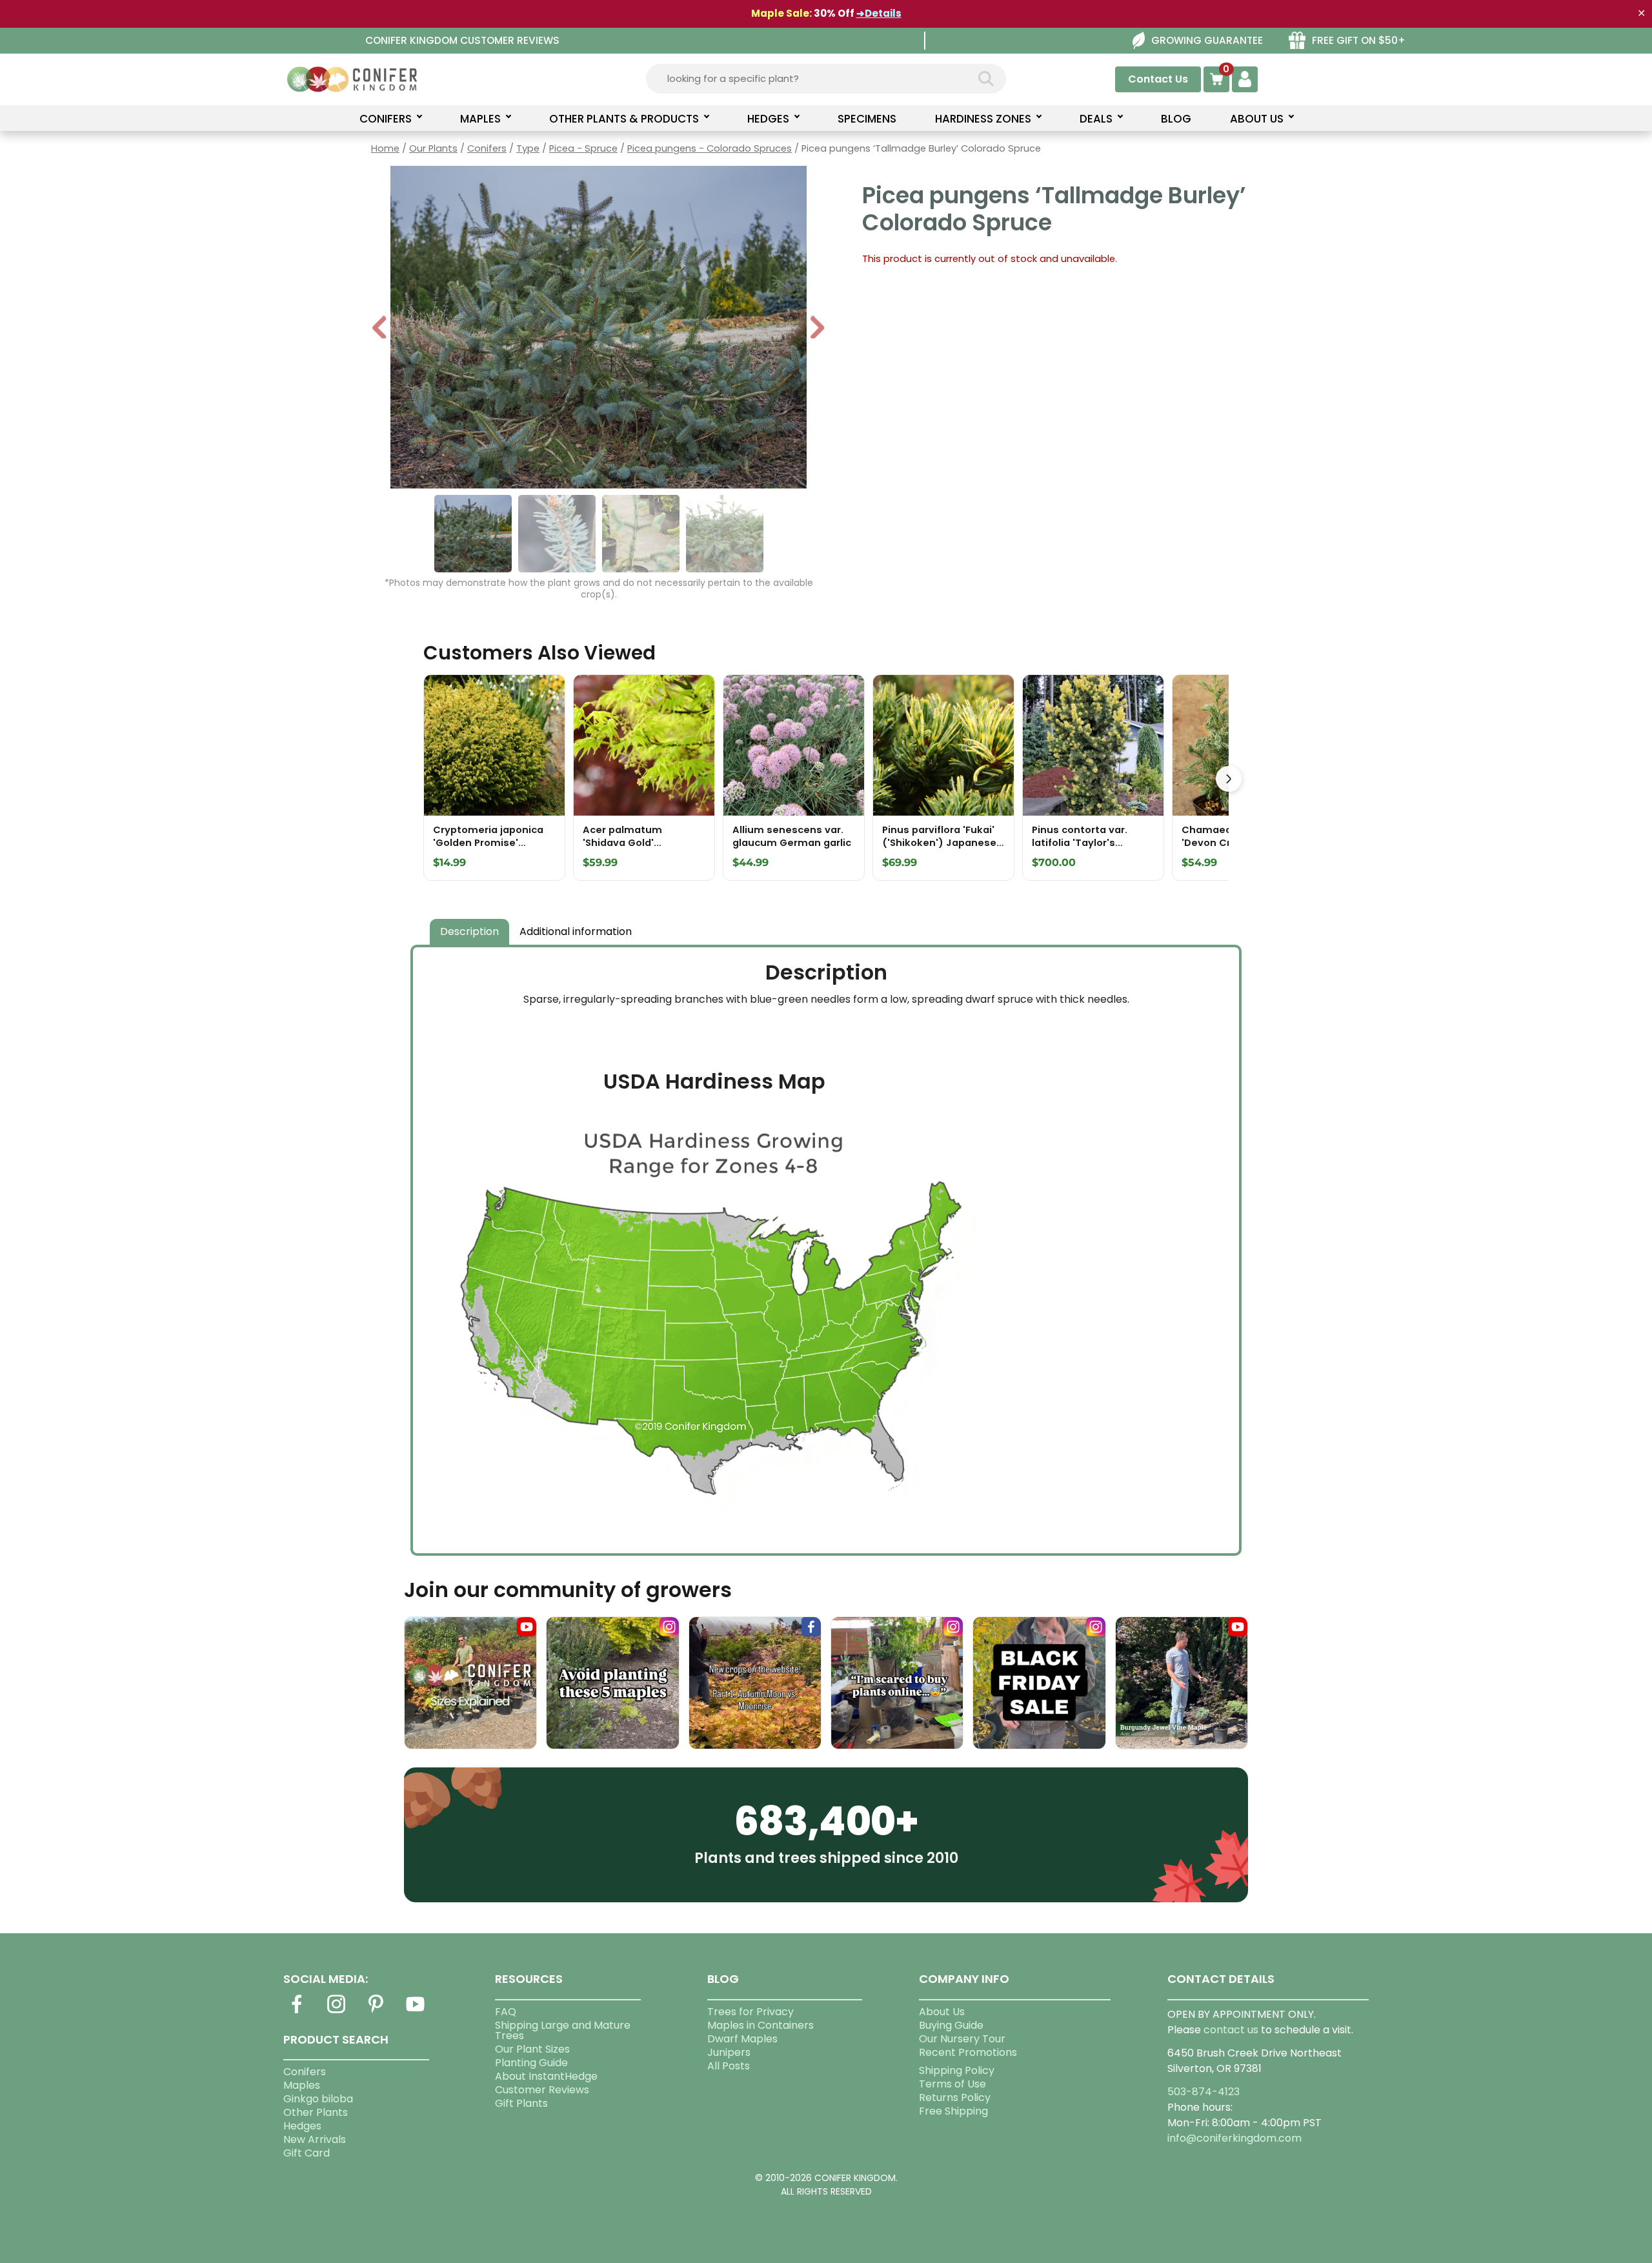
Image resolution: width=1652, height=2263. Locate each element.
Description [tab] (469, 931)
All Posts (729, 2066)
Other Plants (316, 2112)
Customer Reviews (542, 2090)
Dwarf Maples (742, 2039)
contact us (1231, 2030)
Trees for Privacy (750, 2012)
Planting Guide (531, 2063)
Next (817, 329)
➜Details (879, 13)
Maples (302, 2085)
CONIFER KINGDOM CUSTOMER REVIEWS (462, 40)
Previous (380, 329)
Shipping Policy (957, 2070)
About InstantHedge (546, 2076)
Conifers (487, 148)
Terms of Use (952, 2084)
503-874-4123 (1204, 2092)
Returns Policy (955, 2097)
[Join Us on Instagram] (336, 2012)
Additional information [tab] (576, 931)
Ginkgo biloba (318, 2099)
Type (528, 148)
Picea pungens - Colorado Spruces (710, 148)
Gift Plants (521, 2103)
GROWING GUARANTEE (1207, 40)
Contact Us (1158, 79)
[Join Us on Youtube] (416, 2012)
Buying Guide (951, 2025)
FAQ (506, 2012)
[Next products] (1229, 779)
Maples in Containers (761, 2025)
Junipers (729, 2052)
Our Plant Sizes (532, 2049)
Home (385, 148)
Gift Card (307, 2153)
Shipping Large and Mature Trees (563, 2030)
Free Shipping (953, 2111)
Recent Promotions (968, 2052)
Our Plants (433, 148)
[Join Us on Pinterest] (376, 2012)
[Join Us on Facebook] (297, 2012)
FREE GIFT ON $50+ (1359, 40)
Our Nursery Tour (962, 2039)
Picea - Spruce (583, 148)
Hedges (302, 2126)
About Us (942, 2012)
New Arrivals (315, 2139)
